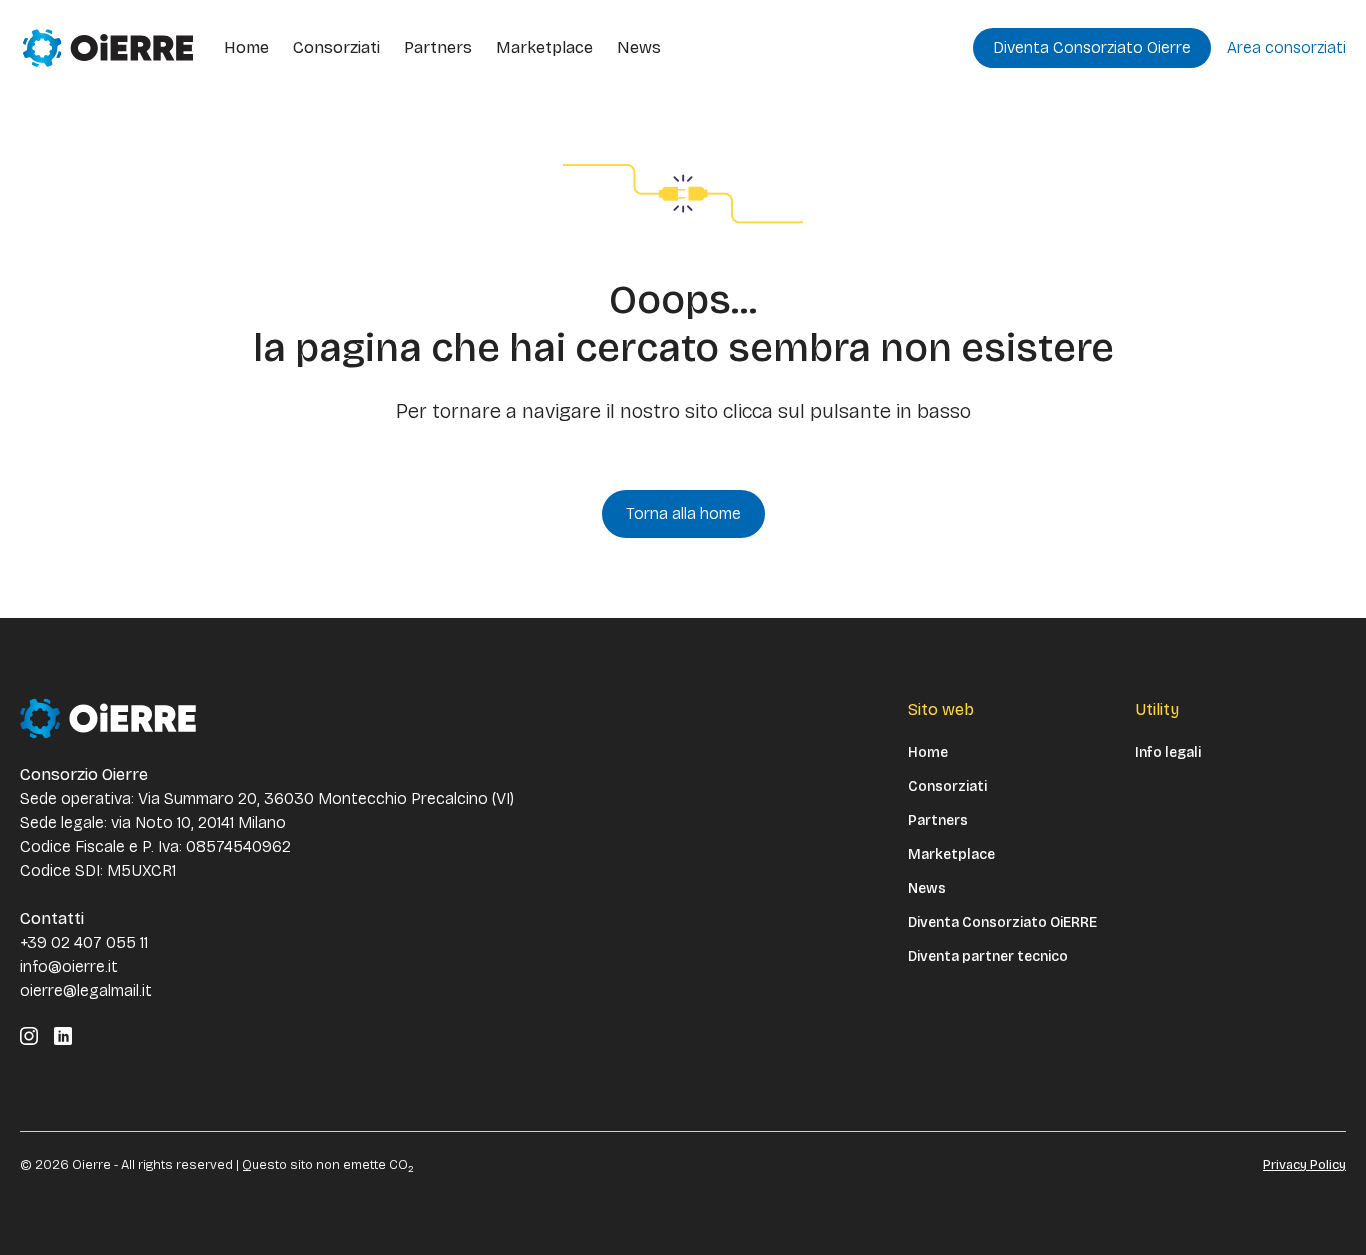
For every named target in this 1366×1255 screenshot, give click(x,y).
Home (246, 47)
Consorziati (336, 47)
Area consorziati (1286, 47)
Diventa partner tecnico (988, 957)
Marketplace (544, 47)
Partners (438, 47)
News (639, 47)
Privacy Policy (1304, 1165)
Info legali (1168, 753)
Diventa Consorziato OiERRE (1002, 923)
